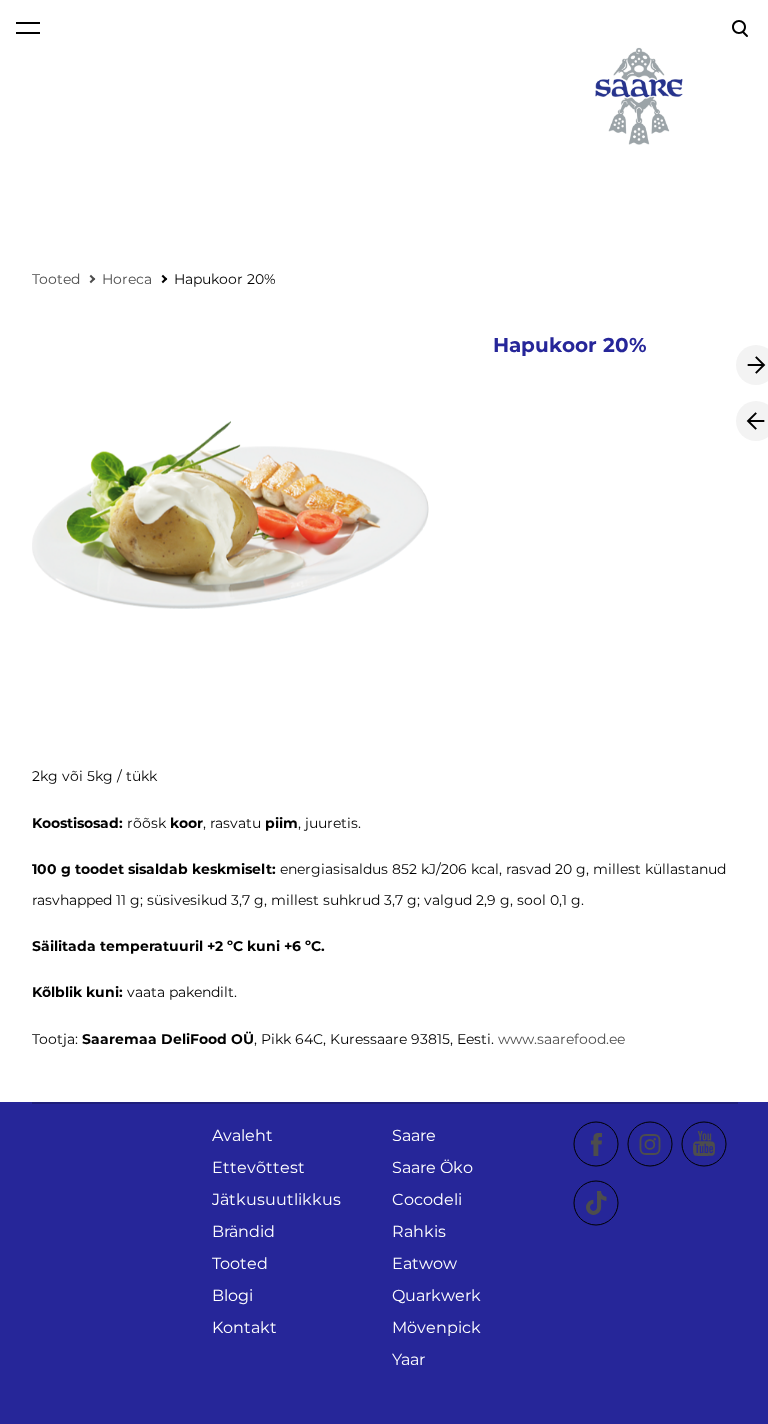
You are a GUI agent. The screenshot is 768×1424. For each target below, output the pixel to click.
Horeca (127, 279)
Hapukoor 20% (225, 279)
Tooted (56, 279)
